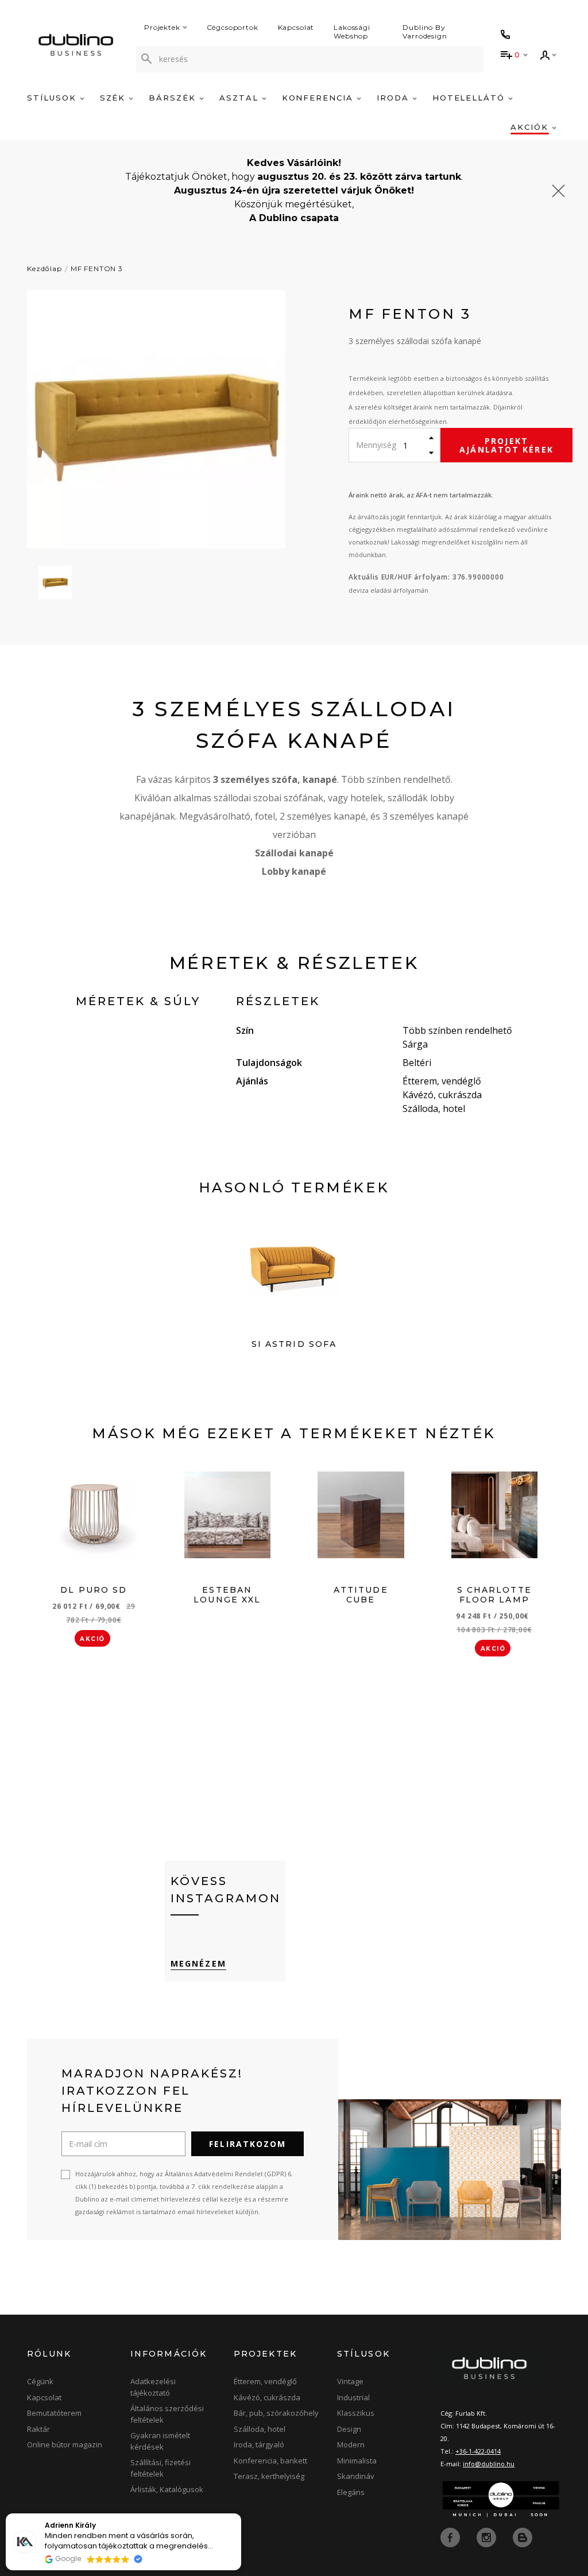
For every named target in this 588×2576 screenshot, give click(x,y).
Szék (115, 98)
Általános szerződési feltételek (167, 2414)
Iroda (394, 98)
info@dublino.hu (489, 2464)
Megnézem (198, 1963)
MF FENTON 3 (97, 269)
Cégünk (40, 2381)
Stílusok (53, 98)
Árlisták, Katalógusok (167, 2489)
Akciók (531, 127)
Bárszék (174, 98)
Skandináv (356, 2476)
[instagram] (488, 2537)
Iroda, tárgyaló (259, 2444)
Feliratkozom (247, 2144)
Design (349, 2429)
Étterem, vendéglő (265, 2381)
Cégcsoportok (233, 27)
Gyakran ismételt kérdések (160, 2441)
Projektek (162, 27)
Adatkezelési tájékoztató (153, 2387)
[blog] (523, 2537)
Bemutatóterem (54, 2413)
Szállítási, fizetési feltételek (160, 2468)
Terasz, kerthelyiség (269, 2476)
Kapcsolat (296, 27)
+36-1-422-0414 (478, 2451)
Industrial (353, 2397)
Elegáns (351, 2492)
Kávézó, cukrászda (267, 2397)
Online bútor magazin (65, 2444)
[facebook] (451, 2537)
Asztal (241, 98)
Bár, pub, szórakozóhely (276, 2413)
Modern (351, 2444)
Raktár (38, 2429)
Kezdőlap (45, 269)
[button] (241, 2514)
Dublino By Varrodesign (425, 32)
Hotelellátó (470, 98)
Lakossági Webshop (352, 32)
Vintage (350, 2381)
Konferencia (319, 98)
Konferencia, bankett (270, 2461)
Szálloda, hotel (260, 2429)
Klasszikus (356, 2413)
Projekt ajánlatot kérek (506, 445)
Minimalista (357, 2461)
